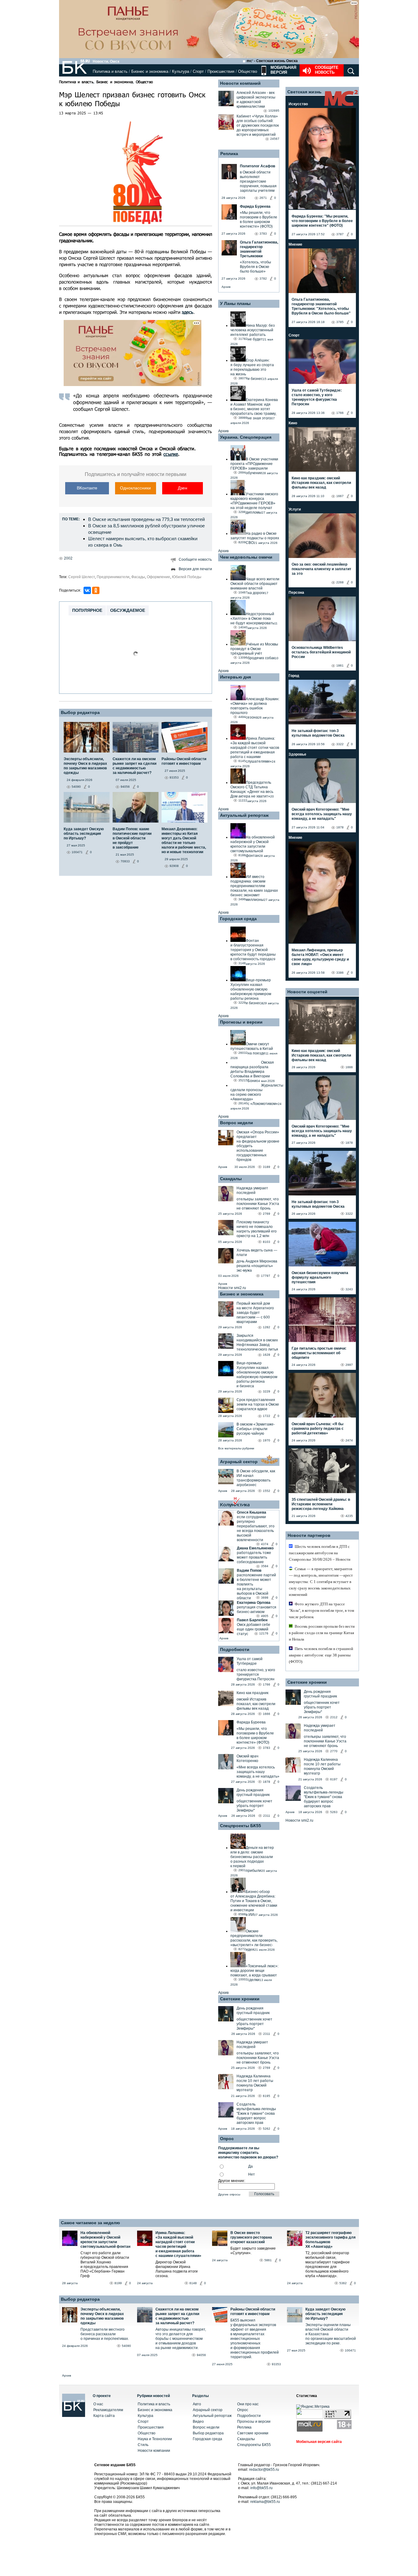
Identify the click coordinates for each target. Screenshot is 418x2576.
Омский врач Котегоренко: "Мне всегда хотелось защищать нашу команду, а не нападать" (322, 814)
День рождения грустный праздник (253, 1792)
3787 (340, 234)
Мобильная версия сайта (319, 2442)
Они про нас (248, 2404)
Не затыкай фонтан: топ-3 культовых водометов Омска (318, 733)
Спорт (198, 71)
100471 (350, 2350)
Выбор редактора (80, 712)
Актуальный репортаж (244, 815)
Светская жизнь (304, 92)
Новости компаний (240, 83)
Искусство (298, 104)
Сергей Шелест (82, 577)
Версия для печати (195, 569)
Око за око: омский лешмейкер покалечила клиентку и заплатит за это (321, 569)
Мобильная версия (283, 70)
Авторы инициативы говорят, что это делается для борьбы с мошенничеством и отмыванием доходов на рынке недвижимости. (181, 2339)
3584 (265, 1566)
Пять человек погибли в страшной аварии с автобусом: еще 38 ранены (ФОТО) (321, 1655)
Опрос (243, 2410)
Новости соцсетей (307, 992)
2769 (267, 1214)
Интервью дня (235, 677)
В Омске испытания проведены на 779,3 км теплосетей (146, 519)
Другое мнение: (232, 2181)
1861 (340, 665)
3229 (267, 1391)
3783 (267, 1748)
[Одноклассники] (96, 590)
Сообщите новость (327, 70)
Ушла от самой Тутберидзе (250, 1661)
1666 (267, 1714)
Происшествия (221, 71)
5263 (334, 1812)
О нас (98, 2404)
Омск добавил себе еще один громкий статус (254, 1629)
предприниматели (113, 577)
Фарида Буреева (251, 1722)
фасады (138, 577)
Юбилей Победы (187, 577)
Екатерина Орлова (254, 1603)
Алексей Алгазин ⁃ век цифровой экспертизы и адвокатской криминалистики (256, 100)
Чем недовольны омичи (246, 557)
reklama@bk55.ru (265, 2502)
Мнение (295, 244)
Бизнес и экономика (150, 71)
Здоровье (297, 754)
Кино (293, 423)
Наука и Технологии (155, 2439)
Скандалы (231, 1179)
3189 (267, 1167)
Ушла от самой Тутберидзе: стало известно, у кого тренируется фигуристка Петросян (317, 397)
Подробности (235, 1649)
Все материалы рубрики (236, 1448)
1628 (267, 1355)
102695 (274, 111)
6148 (193, 2283)
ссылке (171, 454)
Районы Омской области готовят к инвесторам (253, 2312)
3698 (265, 1598)
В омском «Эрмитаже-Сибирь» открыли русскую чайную (256, 1429)
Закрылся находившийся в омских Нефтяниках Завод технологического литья (257, 1342)
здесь (188, 312)
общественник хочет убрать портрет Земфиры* (254, 1806)
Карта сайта (104, 2416)
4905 (265, 1616)
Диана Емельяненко (255, 1548)
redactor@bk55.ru (264, 2470)
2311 (267, 1816)
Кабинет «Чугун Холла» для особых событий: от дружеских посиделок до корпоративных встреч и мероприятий (258, 125)
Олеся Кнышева (252, 1512)
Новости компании (154, 2451)
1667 (340, 496)
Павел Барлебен (252, 1620)
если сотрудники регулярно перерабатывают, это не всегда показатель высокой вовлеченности (256, 1528)
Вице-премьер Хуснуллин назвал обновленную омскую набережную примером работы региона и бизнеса (257, 1375)
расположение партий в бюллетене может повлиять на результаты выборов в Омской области (256, 1587)
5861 (268, 2260)
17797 (266, 1276)
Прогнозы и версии (241, 1022)
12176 (264, 1633)
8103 (267, 1242)
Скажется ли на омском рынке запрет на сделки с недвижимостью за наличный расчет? (177, 2316)
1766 (267, 1684)
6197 (334, 1779)
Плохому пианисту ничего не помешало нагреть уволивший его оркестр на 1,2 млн (257, 1229)
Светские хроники (240, 1999)
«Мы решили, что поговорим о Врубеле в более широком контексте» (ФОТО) (255, 1736)
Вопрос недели (237, 1123)
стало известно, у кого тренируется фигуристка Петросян (256, 1675)
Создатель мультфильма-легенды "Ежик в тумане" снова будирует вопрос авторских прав (256, 2113)
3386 (340, 973)
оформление (159, 577)
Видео (198, 2422)
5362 (343, 2283)
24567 (275, 139)
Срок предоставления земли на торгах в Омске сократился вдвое (258, 1404)
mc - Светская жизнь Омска (272, 61)
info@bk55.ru (261, 2488)
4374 (265, 1544)
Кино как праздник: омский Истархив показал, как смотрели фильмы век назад (321, 483)
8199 (118, 2283)
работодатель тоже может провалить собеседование (254, 1557)
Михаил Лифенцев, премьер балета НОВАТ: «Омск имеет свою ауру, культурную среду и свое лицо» (320, 957)
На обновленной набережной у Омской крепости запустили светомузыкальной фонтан (105, 2240)
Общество (248, 71)
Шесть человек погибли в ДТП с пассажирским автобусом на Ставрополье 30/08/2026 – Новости (320, 1553)
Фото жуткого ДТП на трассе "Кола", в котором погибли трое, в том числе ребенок (321, 1610)
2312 (334, 1717)
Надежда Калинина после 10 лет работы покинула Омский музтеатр (255, 2083)
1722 (267, 1416)
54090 (126, 2346)
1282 (267, 1327)
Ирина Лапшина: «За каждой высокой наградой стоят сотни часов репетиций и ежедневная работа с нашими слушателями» (178, 2244)
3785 (340, 322)
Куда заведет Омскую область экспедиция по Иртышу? (325, 2314)
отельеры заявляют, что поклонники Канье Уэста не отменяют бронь (258, 1204)
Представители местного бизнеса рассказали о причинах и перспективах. (105, 2334)
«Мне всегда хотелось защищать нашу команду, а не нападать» (258, 1772)
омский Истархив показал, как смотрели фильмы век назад (256, 1704)
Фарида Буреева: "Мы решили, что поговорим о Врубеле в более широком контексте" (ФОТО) (322, 221)
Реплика (229, 154)
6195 (267, 2096)
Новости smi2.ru (232, 1288)
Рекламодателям (108, 2410)
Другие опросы (229, 2194)
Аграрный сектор (239, 1462)
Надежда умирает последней (252, 1190)
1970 (267, 1440)
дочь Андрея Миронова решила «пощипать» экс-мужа (257, 1266)
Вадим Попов (249, 1571)
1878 (267, 1782)
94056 (201, 2355)
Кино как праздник (252, 1693)
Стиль (143, 2445)
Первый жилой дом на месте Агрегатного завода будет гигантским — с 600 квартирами (255, 1313)
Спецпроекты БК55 (241, 1826)
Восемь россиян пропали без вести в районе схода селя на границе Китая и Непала (322, 1633)
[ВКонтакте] (87, 590)
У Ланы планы (235, 303)
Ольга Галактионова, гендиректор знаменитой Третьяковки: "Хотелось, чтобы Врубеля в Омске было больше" (321, 306)
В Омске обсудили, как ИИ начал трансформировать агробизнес (256, 1478)
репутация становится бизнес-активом (257, 1610)
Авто (197, 2404)
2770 (334, 1751)
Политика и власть (110, 71)
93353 (276, 2364)
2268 (340, 582)
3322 (340, 744)
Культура (181, 71)
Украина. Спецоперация (246, 437)
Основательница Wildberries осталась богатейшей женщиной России (321, 652)
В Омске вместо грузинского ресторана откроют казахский (251, 2237)
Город (294, 676)
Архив (226, 287)
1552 (267, 1491)
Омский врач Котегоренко (247, 1758)
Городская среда (238, 919)
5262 (267, 2129)
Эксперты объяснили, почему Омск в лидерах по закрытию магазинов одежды (102, 2316)
